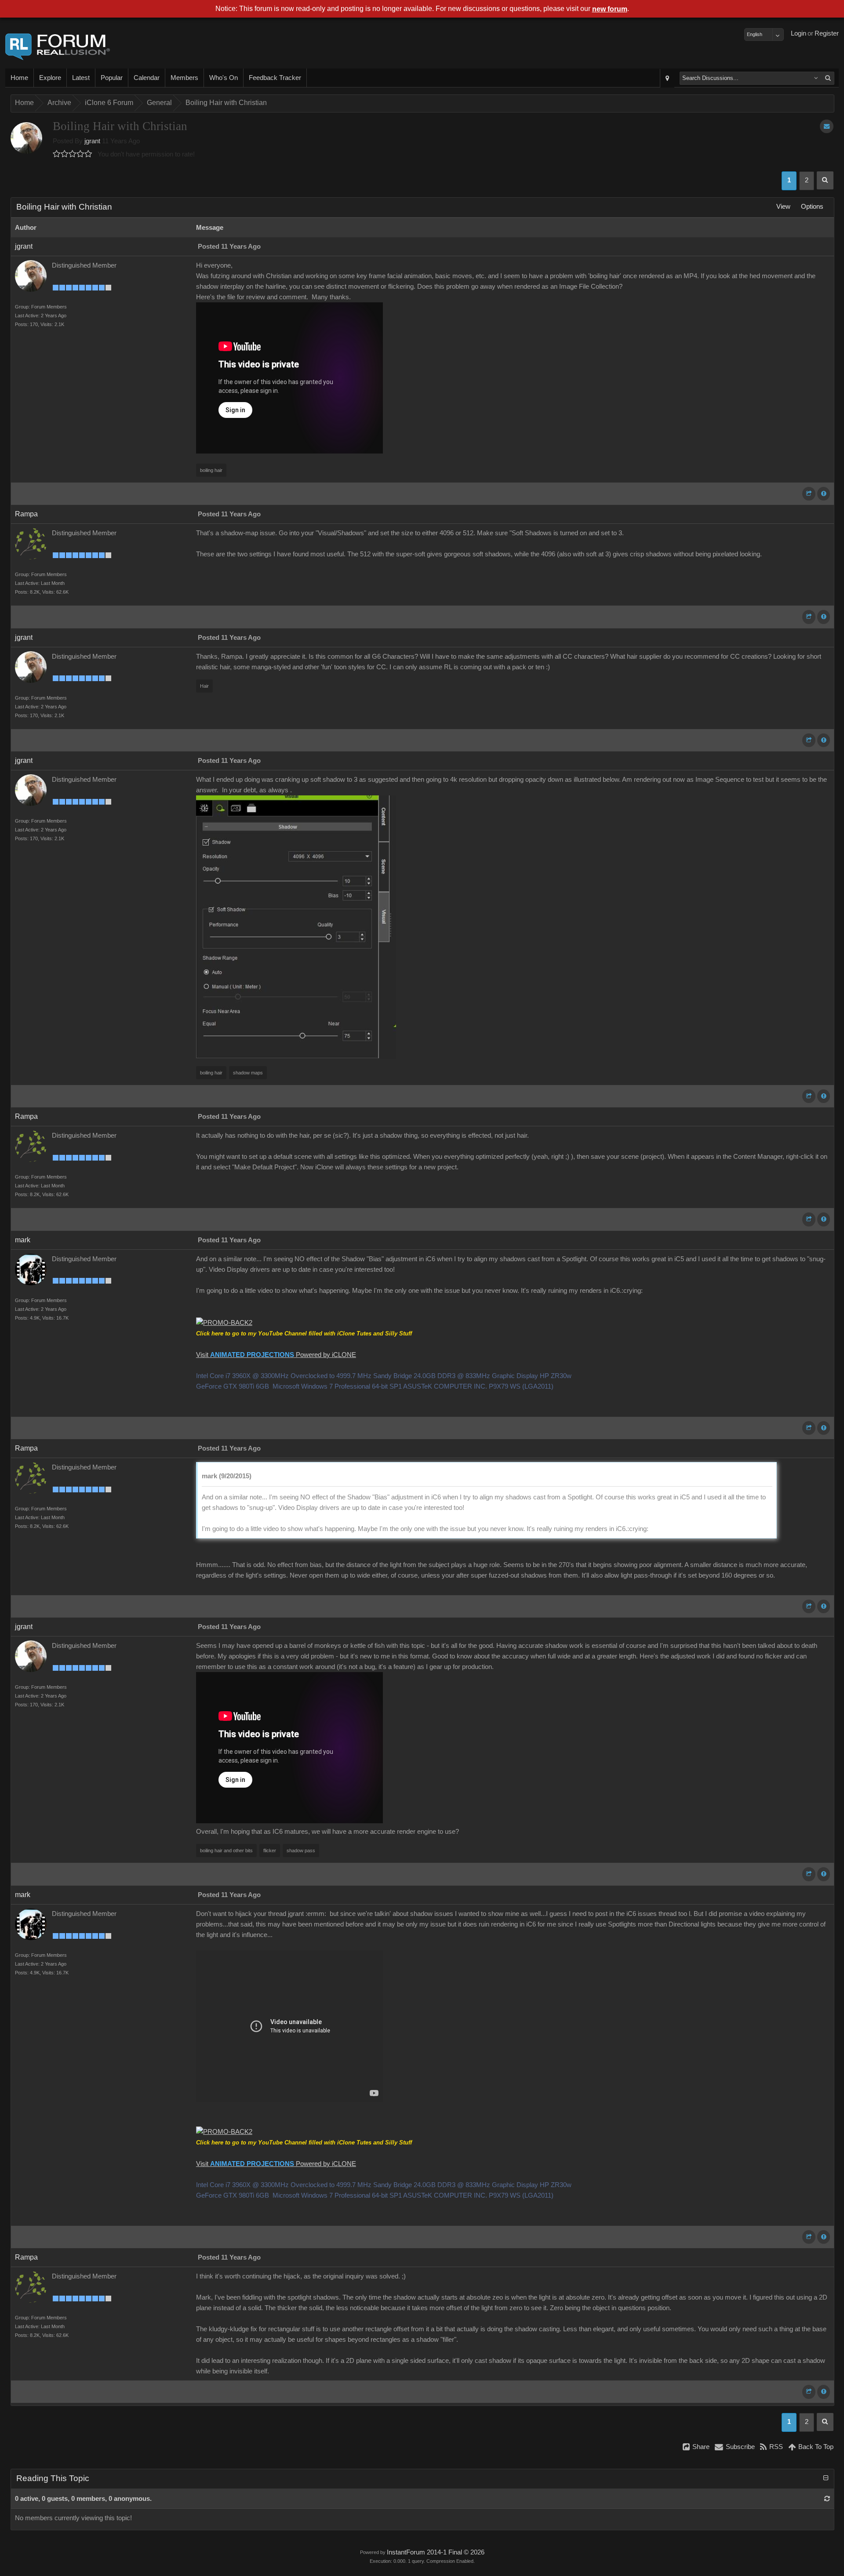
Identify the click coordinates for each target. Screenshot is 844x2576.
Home (19, 78)
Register (827, 33)
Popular (112, 78)
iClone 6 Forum (109, 103)
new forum (610, 9)
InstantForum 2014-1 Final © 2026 (436, 2552)
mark (23, 1240)
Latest (81, 78)
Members (184, 78)
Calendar (147, 78)
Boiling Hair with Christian (226, 103)
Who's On (224, 78)
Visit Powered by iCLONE (276, 1355)
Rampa (26, 514)
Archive (59, 103)
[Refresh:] (827, 2499)
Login (799, 33)
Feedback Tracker (275, 78)
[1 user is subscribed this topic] (827, 126)
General (159, 103)
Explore (50, 78)
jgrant (92, 141)
